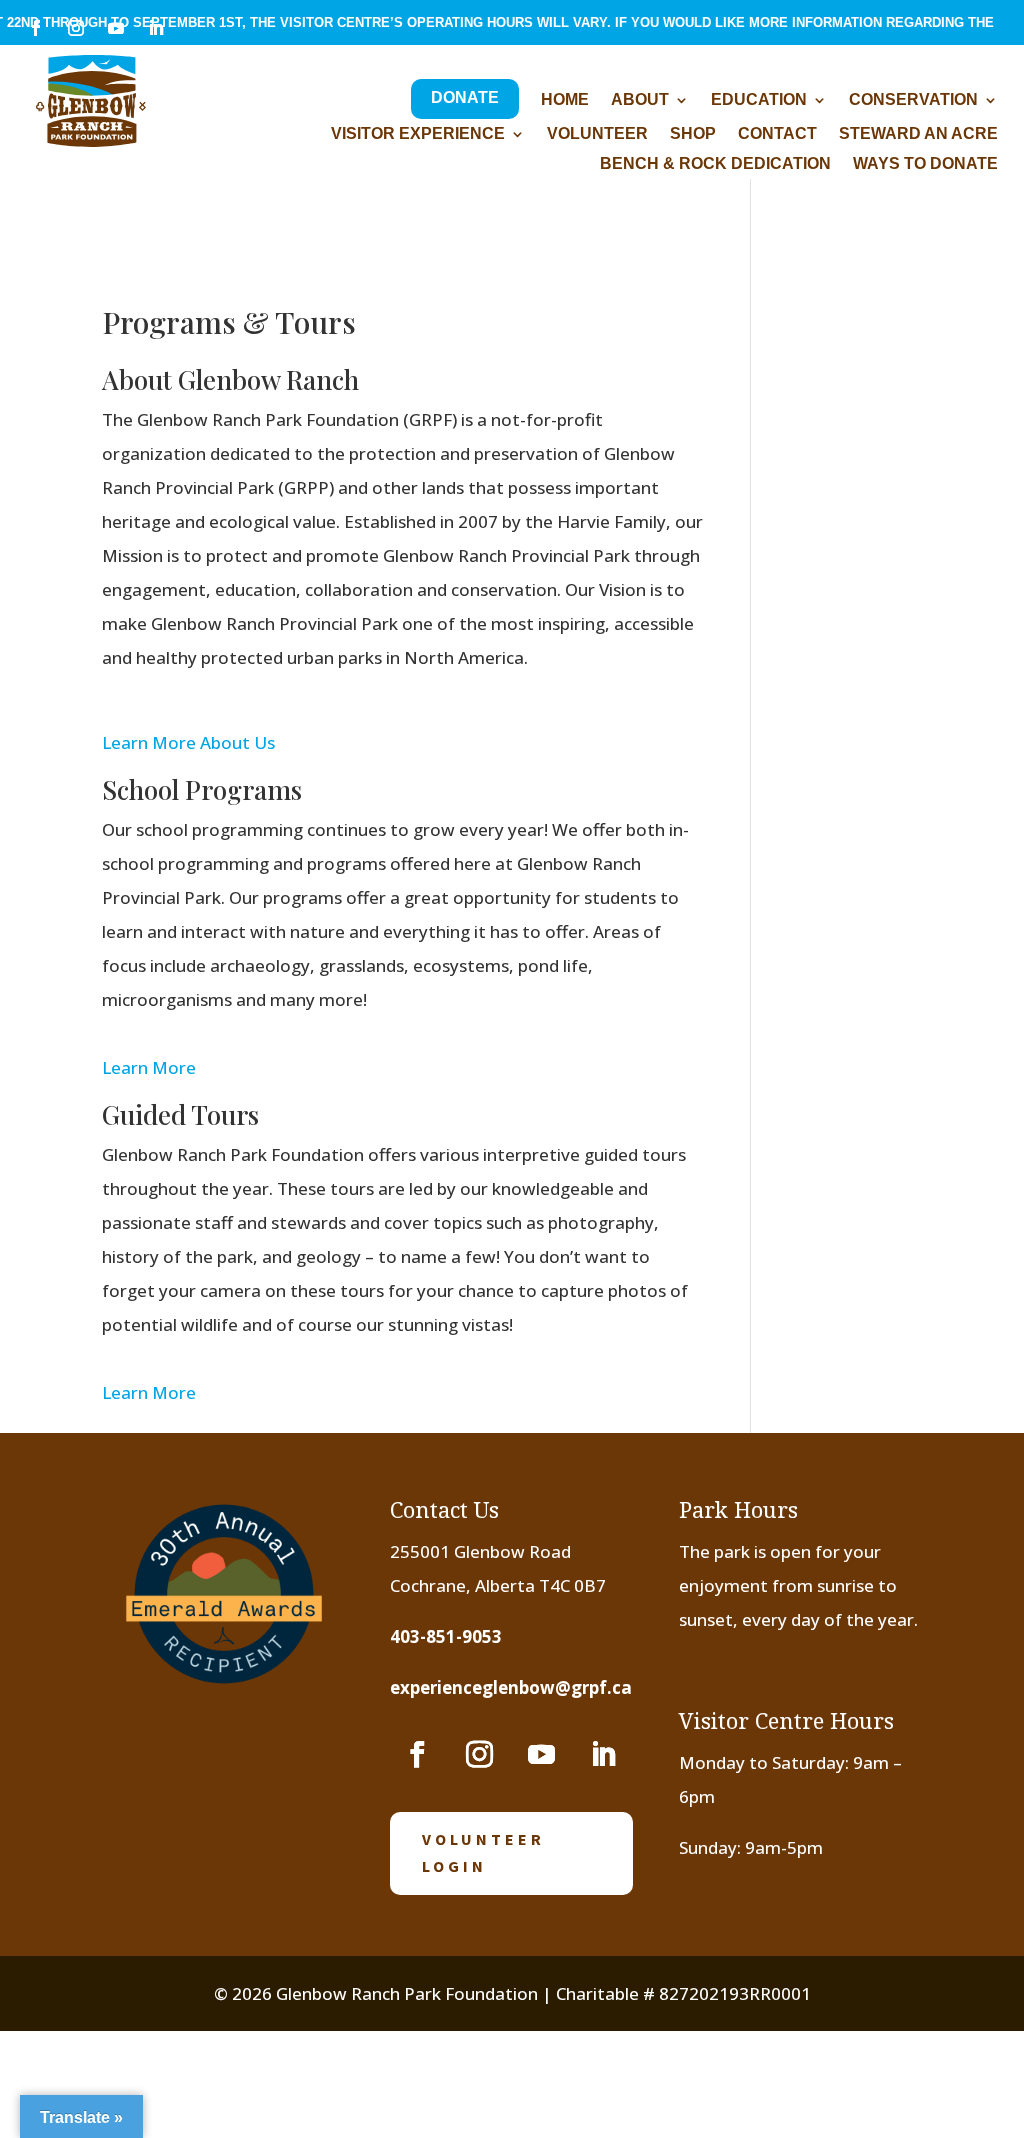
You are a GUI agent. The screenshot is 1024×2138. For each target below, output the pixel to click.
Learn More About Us (188, 742)
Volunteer (597, 134)
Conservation (913, 100)
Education (759, 100)
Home (565, 100)
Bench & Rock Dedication (715, 164)
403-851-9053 (446, 1636)
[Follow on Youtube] (541, 1755)
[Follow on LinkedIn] (603, 1755)
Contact (777, 134)
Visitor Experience (418, 134)
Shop (693, 134)
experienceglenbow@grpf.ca (511, 1687)
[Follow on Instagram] (479, 1755)
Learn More (149, 1067)
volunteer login (483, 1852)
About (640, 100)
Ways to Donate (925, 164)
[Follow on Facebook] (417, 1755)
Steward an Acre (918, 134)
